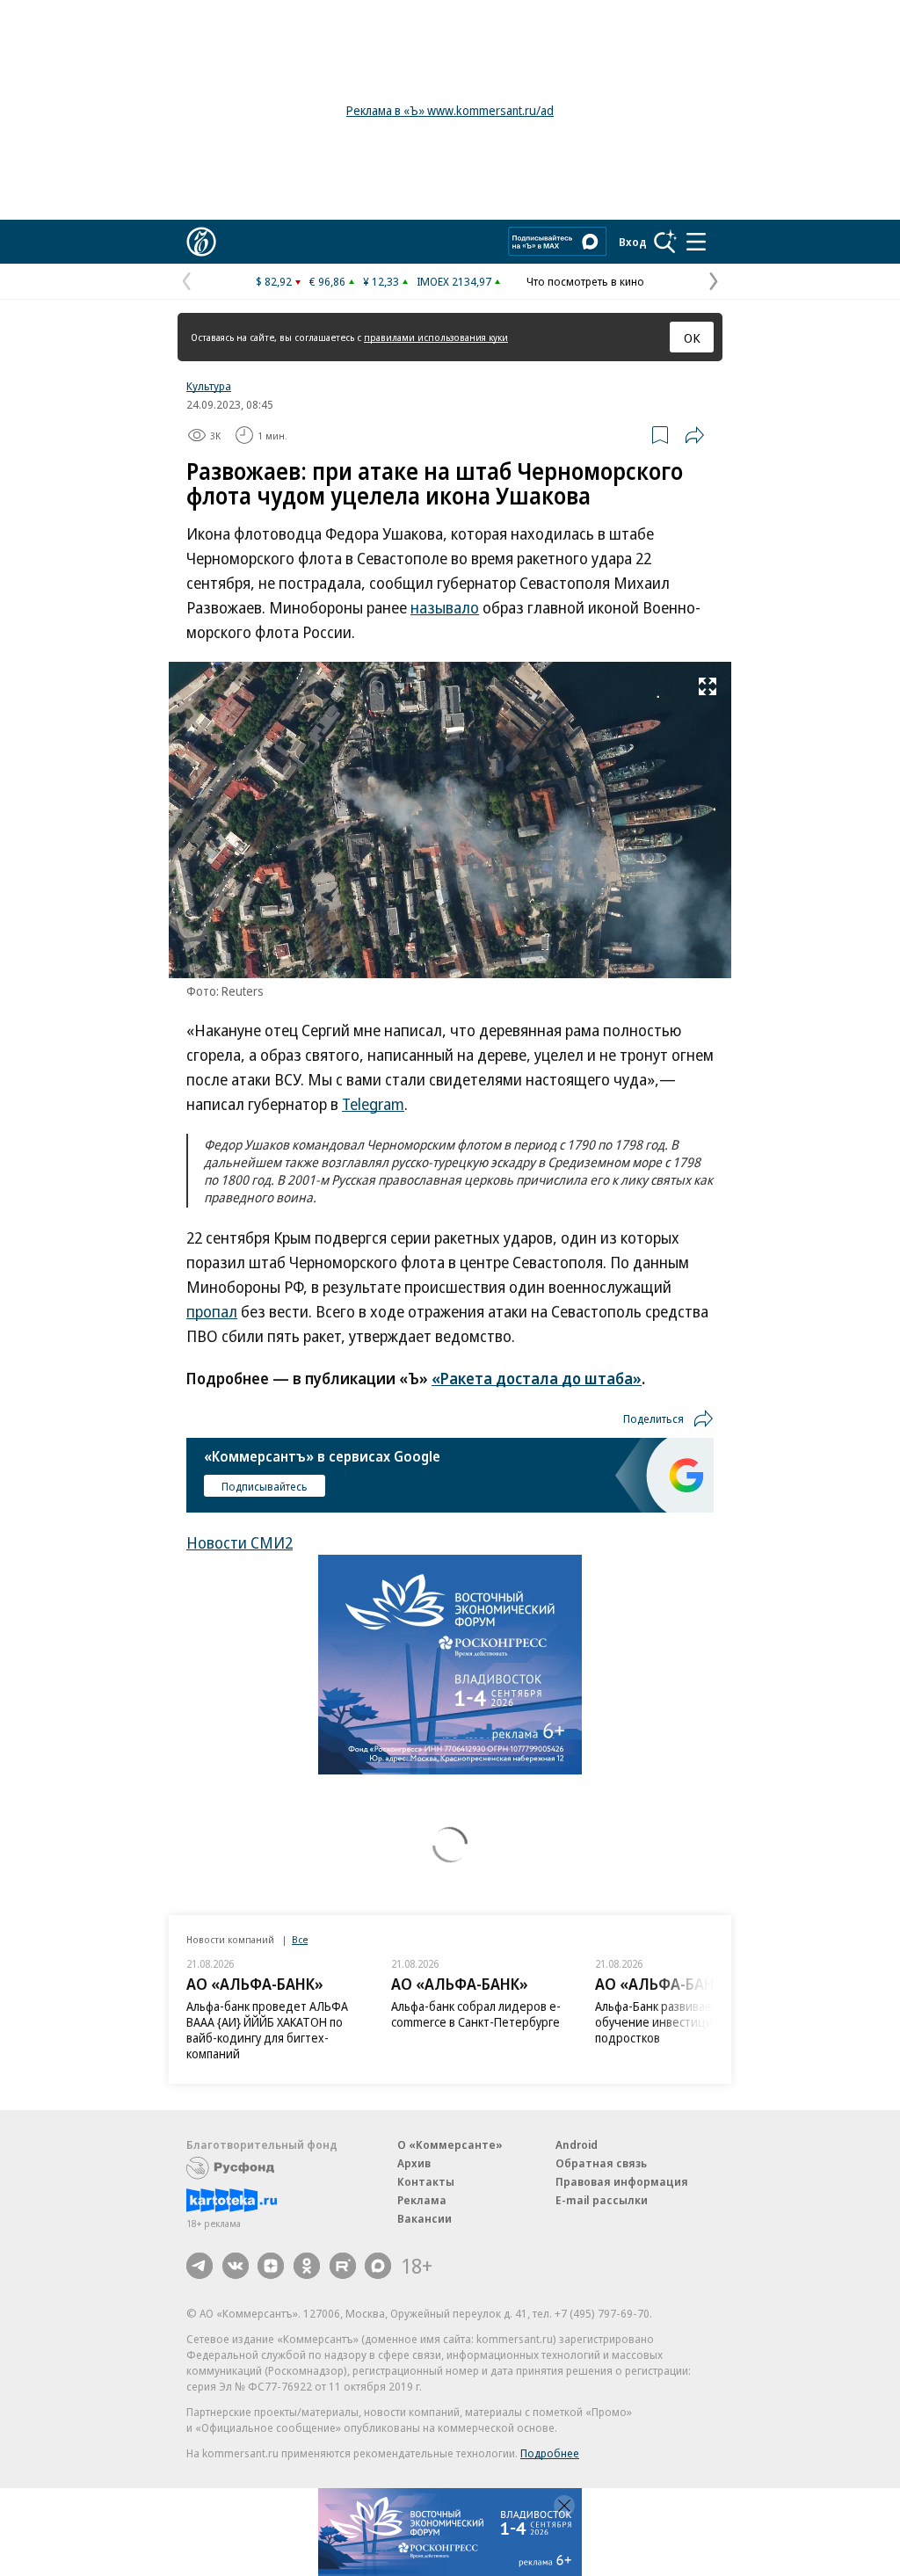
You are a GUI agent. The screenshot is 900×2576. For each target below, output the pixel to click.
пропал (212, 1311)
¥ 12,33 (381, 281)
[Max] (378, 2266)
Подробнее (550, 2453)
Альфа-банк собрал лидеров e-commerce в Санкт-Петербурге (476, 2014)
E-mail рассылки (602, 2200)
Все (300, 1939)
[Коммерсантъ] (201, 242)
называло (445, 607)
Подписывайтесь (265, 1486)
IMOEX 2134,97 (454, 281)
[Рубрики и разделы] (696, 242)
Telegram (373, 1104)
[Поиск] (665, 242)
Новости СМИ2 (240, 1542)
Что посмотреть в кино (585, 281)
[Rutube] (343, 2266)
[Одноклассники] (307, 2266)
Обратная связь (601, 2163)
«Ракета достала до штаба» (537, 1378)
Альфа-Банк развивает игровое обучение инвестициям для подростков (681, 2022)
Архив (414, 2163)
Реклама (422, 2200)
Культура (209, 386)
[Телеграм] (200, 2266)
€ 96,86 (327, 281)
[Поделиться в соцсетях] (694, 435)
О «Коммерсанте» (450, 2144)
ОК (692, 337)
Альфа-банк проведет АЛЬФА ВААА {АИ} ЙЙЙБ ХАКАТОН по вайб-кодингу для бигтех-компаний (267, 2030)
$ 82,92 (274, 281)
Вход (633, 242)
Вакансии (425, 2218)
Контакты (426, 2181)
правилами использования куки (436, 337)
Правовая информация (622, 2181)
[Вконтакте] (236, 2266)
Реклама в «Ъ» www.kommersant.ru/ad (450, 110)
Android (577, 2144)
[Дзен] (271, 2266)
